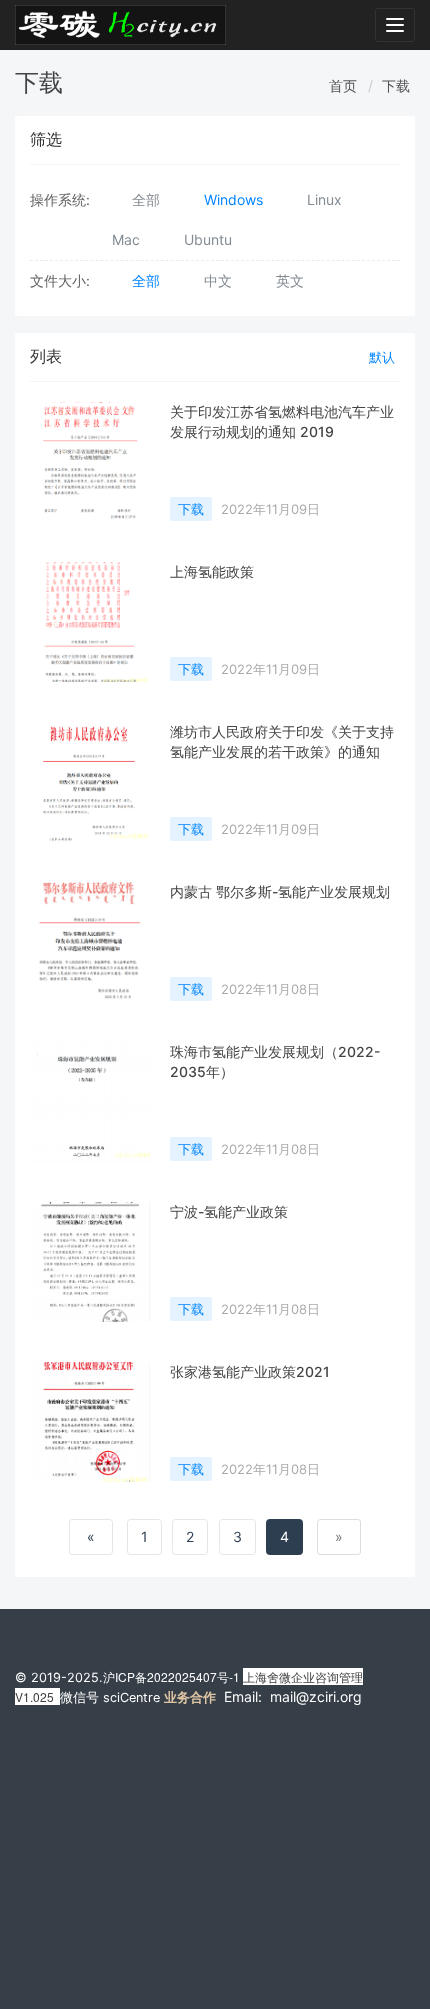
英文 (290, 280)
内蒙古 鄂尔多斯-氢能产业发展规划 (280, 891)
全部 (146, 199)
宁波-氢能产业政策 (229, 1211)
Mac (126, 239)
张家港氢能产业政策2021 (250, 1371)
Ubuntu (208, 239)
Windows (233, 199)
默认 (382, 357)
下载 (396, 85)
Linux (324, 199)
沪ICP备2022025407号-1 (171, 1676)
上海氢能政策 (212, 571)
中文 (218, 280)
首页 (343, 85)
